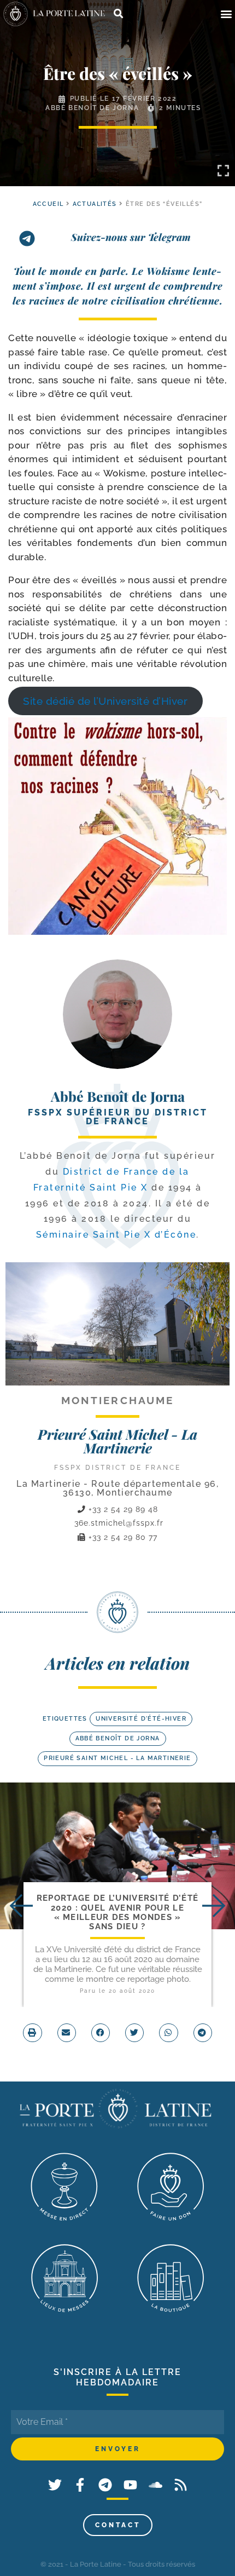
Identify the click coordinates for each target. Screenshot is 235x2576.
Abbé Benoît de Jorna (92, 108)
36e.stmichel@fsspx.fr (119, 1523)
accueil (48, 204)
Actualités (95, 204)
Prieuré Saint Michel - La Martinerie (117, 1441)
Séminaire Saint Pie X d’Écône (116, 1235)
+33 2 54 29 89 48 (122, 1509)
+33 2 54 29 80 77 (122, 1537)
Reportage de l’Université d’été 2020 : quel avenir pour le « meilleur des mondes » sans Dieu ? (117, 1912)
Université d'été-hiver (141, 1719)
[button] (226, 14)
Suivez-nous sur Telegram (131, 237)
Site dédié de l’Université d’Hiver (105, 701)
